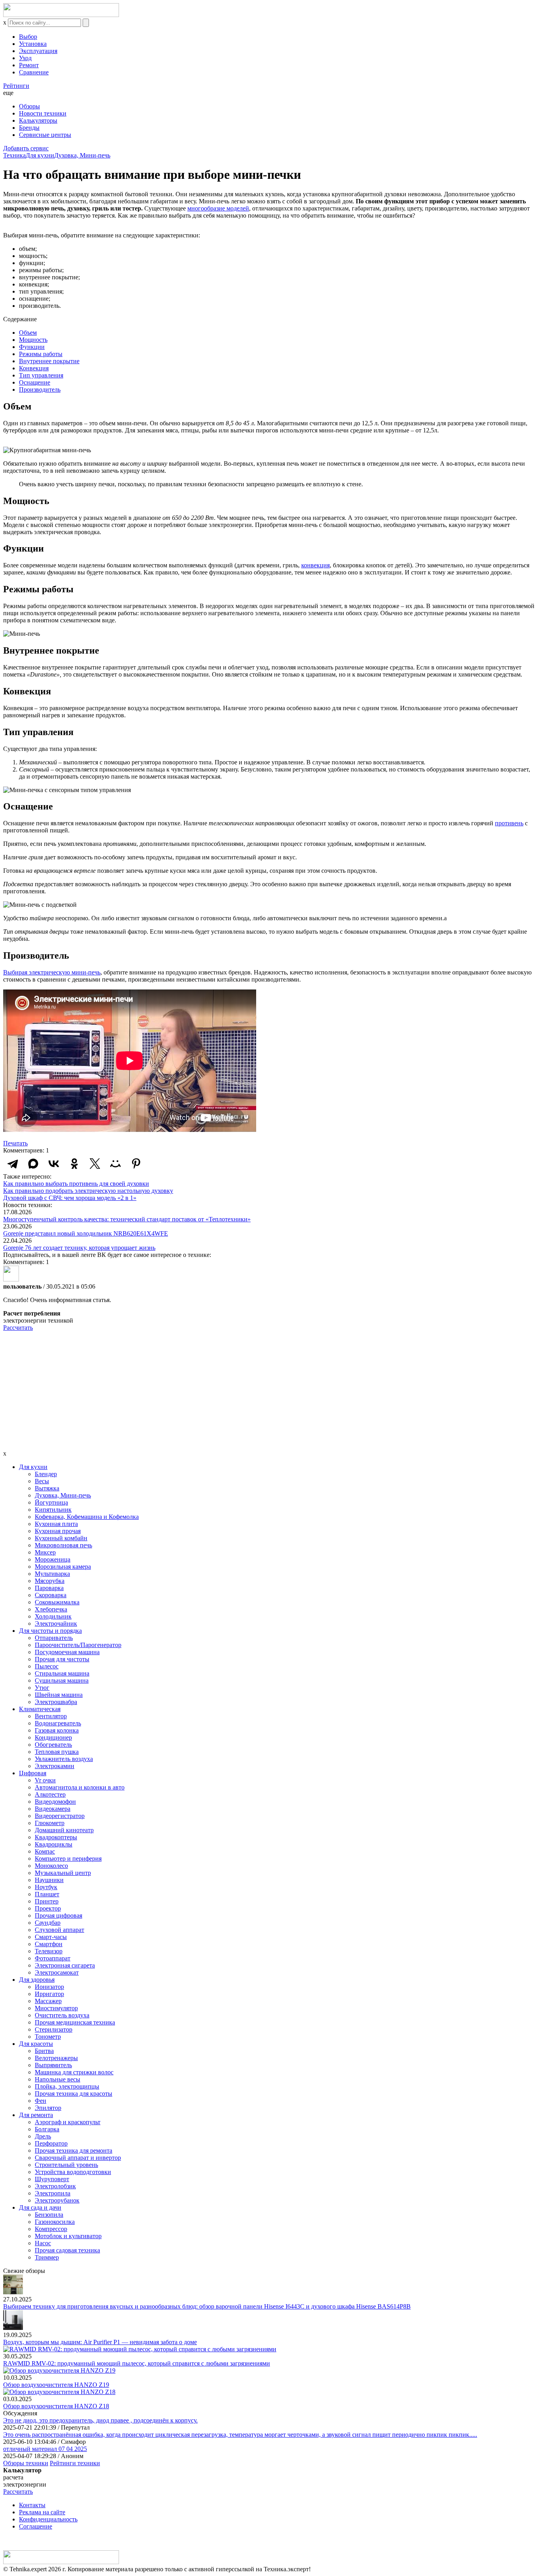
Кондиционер (53, 1737)
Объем (28, 333)
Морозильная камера (63, 1567)
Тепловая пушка (57, 1752)
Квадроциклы (54, 1844)
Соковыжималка (57, 1602)
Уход (25, 58)
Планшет (47, 1894)
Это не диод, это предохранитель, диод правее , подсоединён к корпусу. (100, 2420)
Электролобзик (55, 2186)
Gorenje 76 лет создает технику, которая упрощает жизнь (79, 1248)
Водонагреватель (58, 1723)
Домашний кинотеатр (64, 1830)
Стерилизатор (54, 2029)
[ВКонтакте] (54, 1164)
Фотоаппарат (53, 1958)
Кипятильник (53, 1510)
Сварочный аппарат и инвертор (78, 2158)
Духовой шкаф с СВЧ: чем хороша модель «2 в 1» (70, 1198)
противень (509, 823)
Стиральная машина (62, 1673)
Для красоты (36, 2044)
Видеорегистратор (60, 1816)
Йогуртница (51, 1502)
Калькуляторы (38, 120)
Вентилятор (51, 1716)
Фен (41, 2101)
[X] (95, 1164)
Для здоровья (37, 1980)
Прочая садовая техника (67, 2250)
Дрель (43, 2136)
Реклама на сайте (42, 2512)
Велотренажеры (56, 2058)
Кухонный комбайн (61, 1538)
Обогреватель (53, 1745)
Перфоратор (51, 2143)
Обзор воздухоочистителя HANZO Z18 (56, 2406)
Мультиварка (52, 1574)
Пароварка (49, 1588)
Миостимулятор (56, 2008)
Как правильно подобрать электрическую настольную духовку (88, 1191)
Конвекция (34, 368)
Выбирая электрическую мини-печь (52, 972)
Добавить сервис (26, 148)
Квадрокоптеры (56, 1837)
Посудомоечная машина (67, 1652)
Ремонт (29, 65)
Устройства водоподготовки (73, 2172)
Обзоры (29, 106)
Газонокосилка (55, 2222)
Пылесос (47, 1666)
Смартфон (49, 1944)
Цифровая (33, 1773)
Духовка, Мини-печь (82, 155)
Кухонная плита (56, 1524)
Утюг (42, 1688)
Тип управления (41, 375)
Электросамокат (57, 1972)
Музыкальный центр (63, 1873)
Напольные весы (58, 2079)
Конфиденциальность (48, 2519)
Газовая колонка (57, 1730)
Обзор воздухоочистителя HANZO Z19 (56, 2385)
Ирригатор (49, 1994)
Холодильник (53, 1616)
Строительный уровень (66, 2165)
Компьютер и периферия (68, 1859)
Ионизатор (49, 1987)
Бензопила (49, 2215)
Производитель (40, 390)
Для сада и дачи (40, 2207)
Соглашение (36, 2526)
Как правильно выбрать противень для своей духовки (76, 1184)
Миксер (45, 1552)
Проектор (48, 1908)
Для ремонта (36, 2115)
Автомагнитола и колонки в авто (80, 1787)
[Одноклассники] (74, 1164)
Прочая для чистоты (62, 1659)
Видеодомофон (55, 1802)
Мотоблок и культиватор (68, 2236)
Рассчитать (18, 1328)
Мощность (33, 340)
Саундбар (48, 1923)
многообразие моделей (218, 208)
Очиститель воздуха (62, 2015)
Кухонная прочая (58, 1531)
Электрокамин (55, 1766)
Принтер (47, 1901)
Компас (45, 1851)
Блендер (46, 1474)
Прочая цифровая (59, 1915)
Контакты (32, 2505)
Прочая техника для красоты (74, 2094)
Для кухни (40, 155)
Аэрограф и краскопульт (68, 2122)
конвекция (315, 565)
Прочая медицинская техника (75, 2022)
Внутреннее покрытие (49, 361)
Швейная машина (59, 1695)
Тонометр (48, 2037)
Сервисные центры (45, 135)
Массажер (48, 2001)
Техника (14, 155)
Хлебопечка (51, 1609)
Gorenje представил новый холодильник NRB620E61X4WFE (86, 1233)
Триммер (47, 2257)
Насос (43, 2243)
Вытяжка (47, 1488)
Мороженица (53, 1559)
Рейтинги (16, 86)
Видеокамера (53, 1809)
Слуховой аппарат (59, 1930)
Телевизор (49, 1951)
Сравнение (34, 72)
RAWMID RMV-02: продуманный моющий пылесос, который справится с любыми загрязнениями (137, 2363)
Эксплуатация (38, 51)
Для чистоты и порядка (50, 1631)
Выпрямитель (53, 2065)
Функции (32, 347)
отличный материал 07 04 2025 (45, 2449)
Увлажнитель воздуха (64, 1759)
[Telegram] (13, 1164)
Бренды (29, 128)
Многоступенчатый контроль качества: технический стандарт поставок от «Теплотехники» (127, 1219)
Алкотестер (50, 1794)
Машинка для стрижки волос (74, 2072)
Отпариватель (54, 1638)
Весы (42, 1481)
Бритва (44, 2051)
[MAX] (33, 1164)
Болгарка (47, 2129)
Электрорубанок (57, 2200)
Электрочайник (56, 1624)
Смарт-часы (51, 1937)
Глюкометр (50, 1823)
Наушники (49, 1880)
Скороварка (51, 1595)
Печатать (15, 1143)
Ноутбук (46, 1887)
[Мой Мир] (115, 1164)
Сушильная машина (62, 1680)
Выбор (28, 37)
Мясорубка (50, 1581)
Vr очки (45, 1780)
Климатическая (40, 1709)
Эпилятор (48, 2108)
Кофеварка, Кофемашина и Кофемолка (87, 1517)
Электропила (53, 2193)
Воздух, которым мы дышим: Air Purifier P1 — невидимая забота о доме (100, 2342)
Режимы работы (41, 354)
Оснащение (35, 382)
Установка (33, 44)
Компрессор (51, 2229)
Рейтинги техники (75, 2463)
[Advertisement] (270, 1391)
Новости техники (43, 113)
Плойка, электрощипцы (67, 2086)
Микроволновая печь (63, 1545)
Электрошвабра (56, 1702)
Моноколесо (51, 1866)
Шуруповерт (52, 2179)
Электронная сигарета (65, 1965)
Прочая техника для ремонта (74, 2150)
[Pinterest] (136, 1164)
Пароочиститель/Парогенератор (78, 1645)
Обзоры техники (26, 2463)
